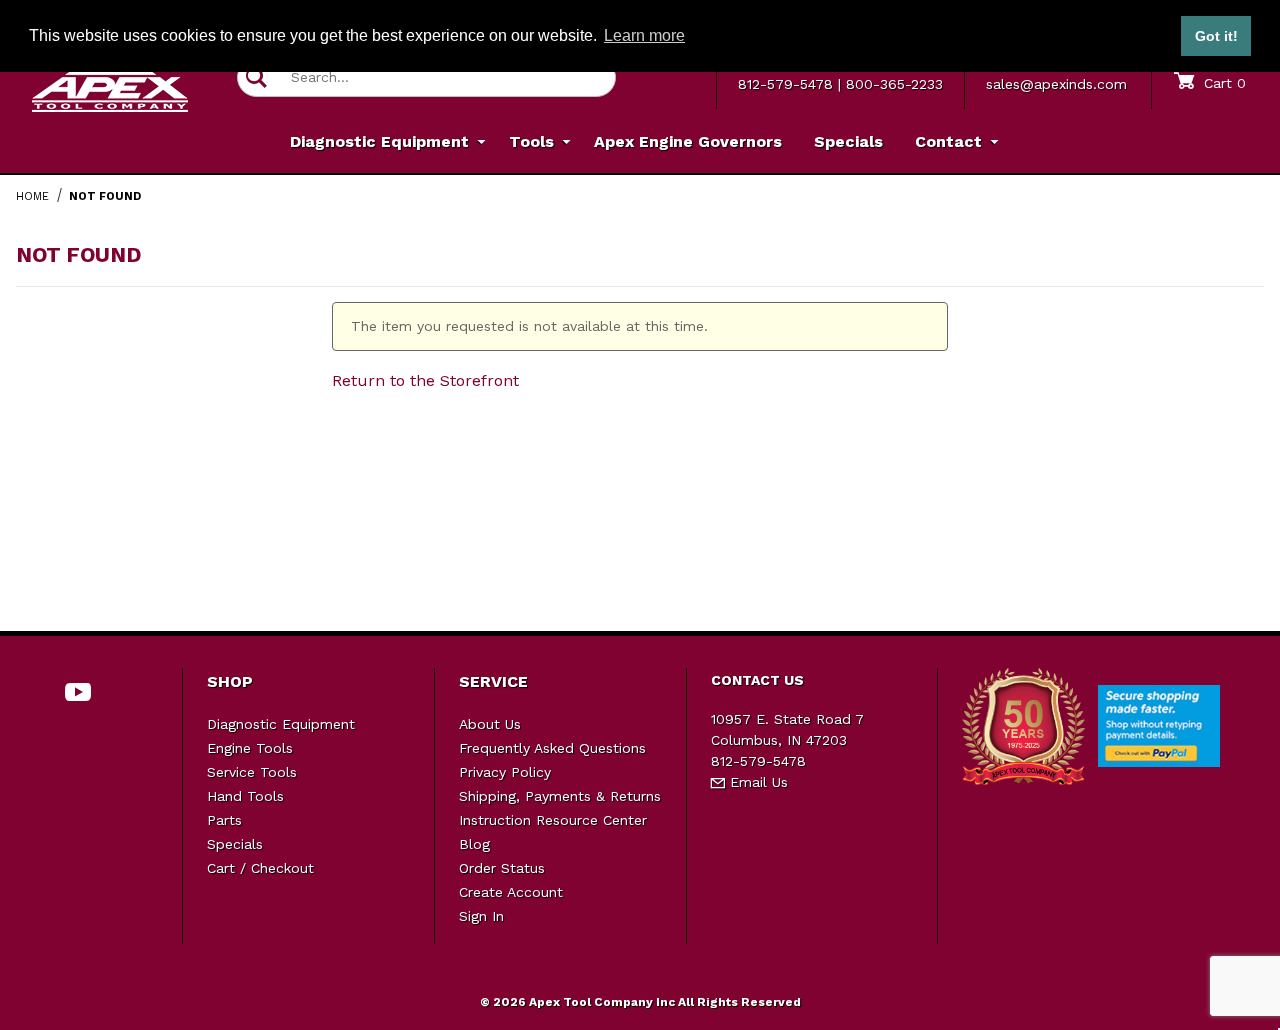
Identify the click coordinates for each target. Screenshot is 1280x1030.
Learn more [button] (644, 35)
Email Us (756, 782)
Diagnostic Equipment (281, 724)
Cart (1222, 83)
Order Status (502, 868)
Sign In (481, 916)
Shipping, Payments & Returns (560, 796)
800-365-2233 (894, 84)
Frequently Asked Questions (552, 748)
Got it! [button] (1216, 36)
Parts (224, 820)
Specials (235, 844)
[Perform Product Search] (256, 77)
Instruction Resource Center (553, 820)
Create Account (511, 892)
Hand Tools (245, 796)
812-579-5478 (785, 84)
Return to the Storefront (425, 380)
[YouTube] (78, 692)
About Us (490, 724)
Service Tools (252, 772)
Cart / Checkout (260, 868)
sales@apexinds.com (1056, 84)
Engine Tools (250, 748)
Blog (474, 844)
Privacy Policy (505, 772)
